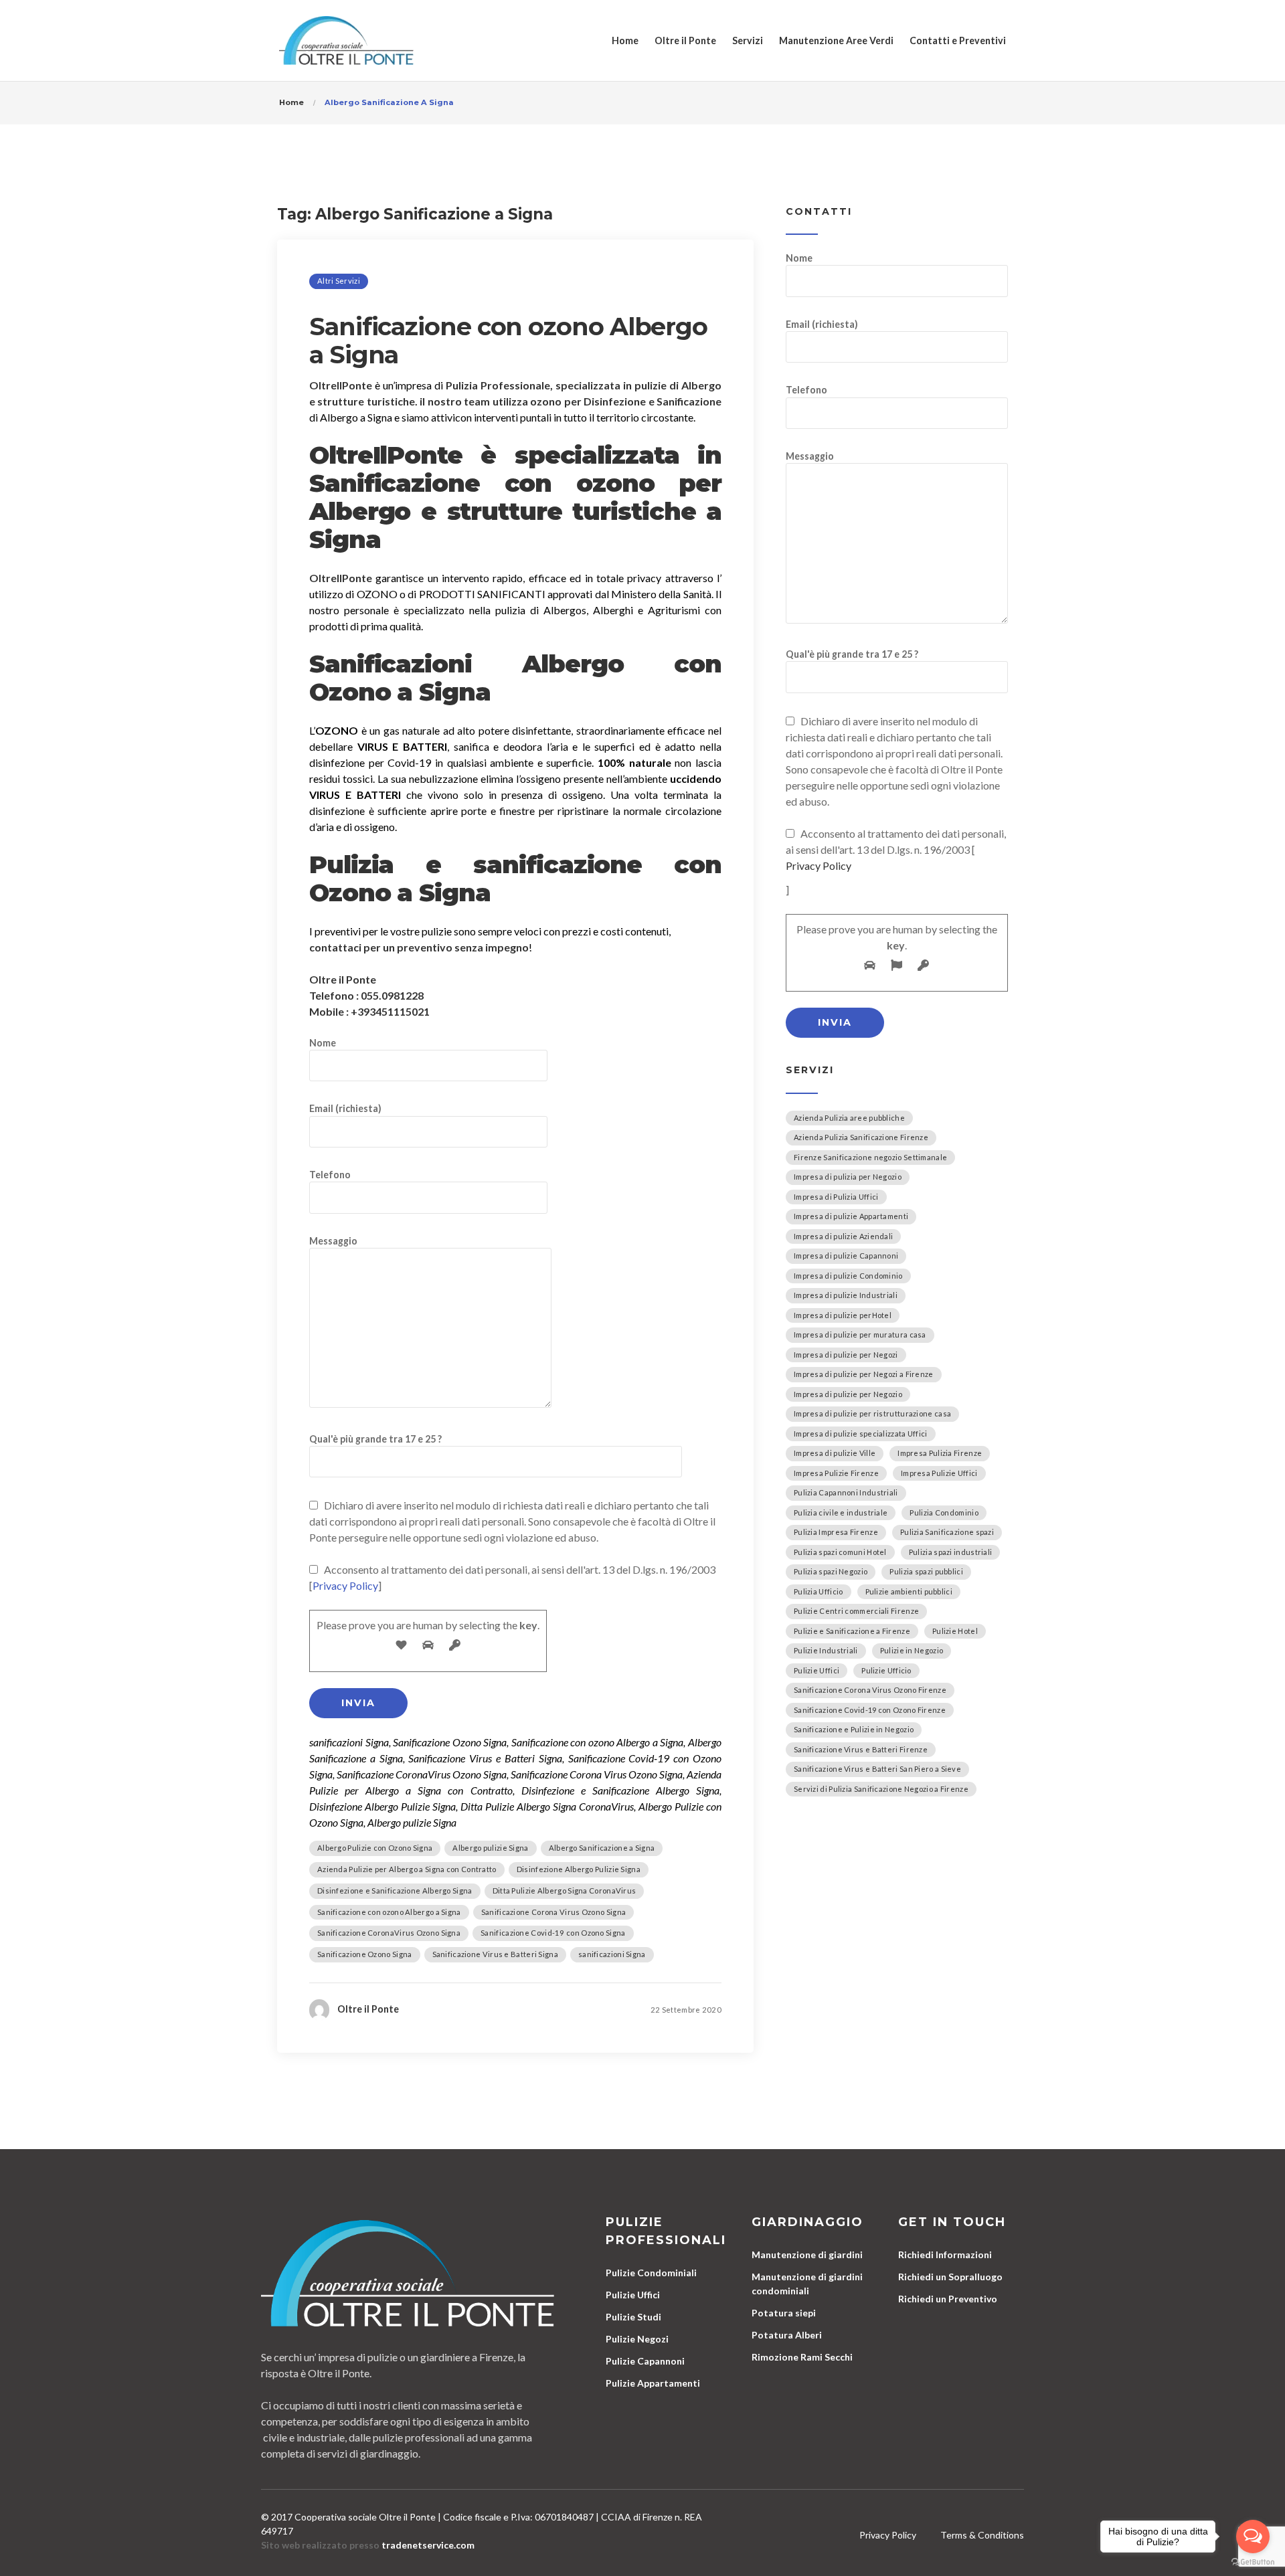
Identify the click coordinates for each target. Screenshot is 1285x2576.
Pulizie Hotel (955, 1631)
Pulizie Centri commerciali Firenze (856, 1611)
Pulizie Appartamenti (653, 2383)
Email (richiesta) (345, 1108)
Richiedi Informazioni (945, 2255)
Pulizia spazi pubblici (926, 1571)
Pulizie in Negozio (912, 1650)
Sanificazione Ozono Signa (365, 1954)
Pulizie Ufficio (886, 1670)
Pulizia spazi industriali (951, 1552)
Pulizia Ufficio (819, 1591)
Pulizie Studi (633, 2317)
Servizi (748, 40)
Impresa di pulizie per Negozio (848, 1394)
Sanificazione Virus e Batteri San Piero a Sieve (877, 1769)
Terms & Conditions (982, 2535)
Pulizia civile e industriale (841, 1512)
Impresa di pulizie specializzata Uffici (861, 1434)
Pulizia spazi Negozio (831, 1571)
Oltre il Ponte (685, 40)
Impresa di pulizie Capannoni (846, 1256)
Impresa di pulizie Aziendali (843, 1236)
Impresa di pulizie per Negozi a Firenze (864, 1374)
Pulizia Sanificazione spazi (947, 1532)
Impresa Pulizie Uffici (939, 1473)
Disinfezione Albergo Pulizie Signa (579, 1869)
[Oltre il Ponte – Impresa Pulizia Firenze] (346, 40)
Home (625, 40)
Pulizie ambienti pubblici (909, 1591)
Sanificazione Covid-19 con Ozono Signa (553, 1933)
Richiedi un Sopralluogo (950, 2277)
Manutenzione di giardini (807, 2255)
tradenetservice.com (428, 2545)
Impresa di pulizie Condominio (848, 1276)
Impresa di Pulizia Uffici (836, 1197)
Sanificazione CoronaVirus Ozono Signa (389, 1933)
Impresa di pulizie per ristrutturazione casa (872, 1413)
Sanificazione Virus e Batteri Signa (496, 1954)
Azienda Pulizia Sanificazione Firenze (861, 1137)
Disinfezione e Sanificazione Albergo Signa (395, 1891)
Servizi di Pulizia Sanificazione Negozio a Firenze (881, 1789)
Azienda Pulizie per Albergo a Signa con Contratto (407, 1869)
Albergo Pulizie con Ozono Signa (375, 1848)
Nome (323, 1043)
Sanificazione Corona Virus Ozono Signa (553, 1912)
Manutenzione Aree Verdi (836, 40)
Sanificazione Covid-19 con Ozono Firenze (870, 1710)
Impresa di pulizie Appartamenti (851, 1216)
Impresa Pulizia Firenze (940, 1453)
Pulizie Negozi (637, 2339)
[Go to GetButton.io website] (1253, 2562)
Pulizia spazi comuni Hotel (840, 1552)
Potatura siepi (784, 2313)
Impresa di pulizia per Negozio (848, 1177)
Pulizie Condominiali (651, 2273)
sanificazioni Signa (612, 1954)
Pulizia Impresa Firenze (836, 1532)
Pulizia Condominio (944, 1512)
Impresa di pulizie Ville (835, 1453)
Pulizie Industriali (826, 1650)
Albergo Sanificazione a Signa (602, 1848)
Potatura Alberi (787, 2335)
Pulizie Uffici (817, 1670)
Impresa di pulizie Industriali (846, 1295)
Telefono (330, 1175)
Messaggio (333, 1241)
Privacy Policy (345, 1585)
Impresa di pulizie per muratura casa (860, 1335)
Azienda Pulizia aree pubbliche (849, 1118)
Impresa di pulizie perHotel (843, 1315)
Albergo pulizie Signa (490, 1848)
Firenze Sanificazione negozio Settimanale (870, 1157)
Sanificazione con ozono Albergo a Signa (508, 341)
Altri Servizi (339, 281)
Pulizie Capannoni (645, 2361)
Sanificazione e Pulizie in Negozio (854, 1729)
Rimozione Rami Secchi (802, 2357)
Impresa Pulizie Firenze (836, 1473)
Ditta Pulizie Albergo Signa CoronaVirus (565, 1891)
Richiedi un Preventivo (948, 2299)
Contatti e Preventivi (958, 40)
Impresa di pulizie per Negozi (846, 1355)
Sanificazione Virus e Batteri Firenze (861, 1749)
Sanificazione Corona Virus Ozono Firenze (870, 1690)
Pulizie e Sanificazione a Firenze (852, 1631)
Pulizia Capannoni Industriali (846, 1492)
